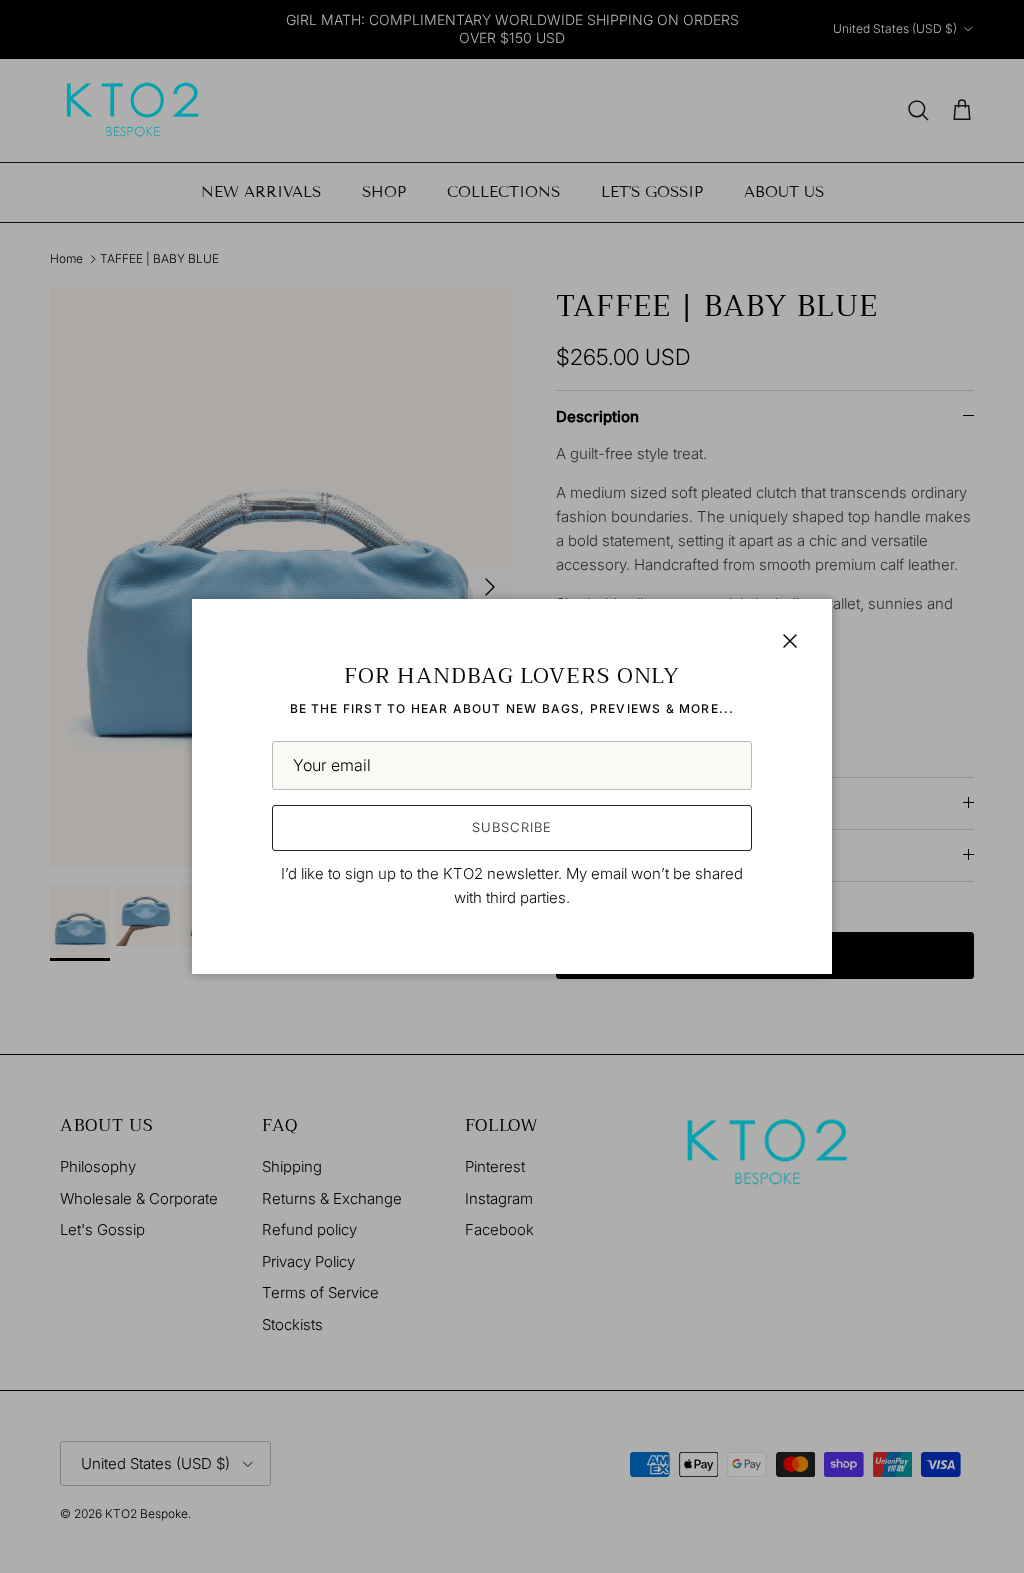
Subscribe (511, 827)
